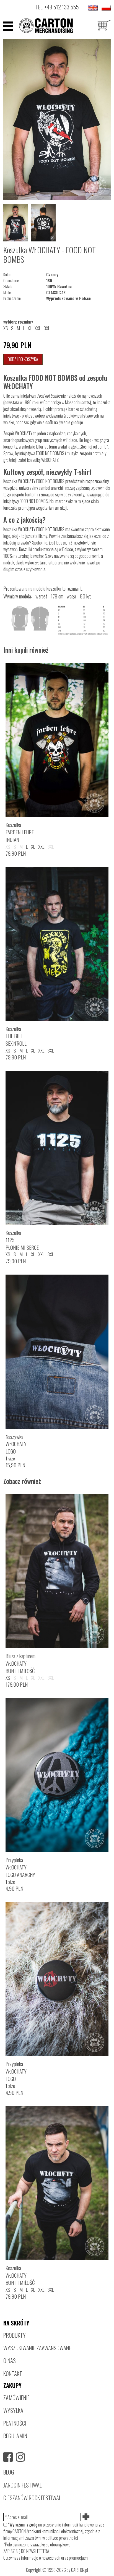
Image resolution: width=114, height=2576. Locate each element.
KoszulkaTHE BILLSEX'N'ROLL (16, 1036)
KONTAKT (13, 2373)
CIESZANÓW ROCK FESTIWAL (32, 2498)
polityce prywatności (62, 2538)
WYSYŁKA (13, 2410)
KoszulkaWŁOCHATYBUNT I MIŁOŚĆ (20, 2275)
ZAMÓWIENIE (16, 2397)
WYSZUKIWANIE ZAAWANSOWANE (37, 2348)
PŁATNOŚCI (15, 2423)
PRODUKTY (15, 2335)
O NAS (10, 2360)
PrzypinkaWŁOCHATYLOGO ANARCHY (20, 1867)
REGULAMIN (15, 2436)
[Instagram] (20, 2457)
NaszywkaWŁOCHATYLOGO (16, 1444)
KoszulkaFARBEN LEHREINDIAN (20, 832)
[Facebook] (8, 2457)
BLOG (9, 2472)
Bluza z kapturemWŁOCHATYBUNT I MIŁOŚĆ (20, 1663)
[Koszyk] (104, 26)
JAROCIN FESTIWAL (22, 2485)
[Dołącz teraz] (86, 2517)
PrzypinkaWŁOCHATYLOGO (16, 2071)
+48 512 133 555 (62, 7)
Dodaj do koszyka (23, 359)
